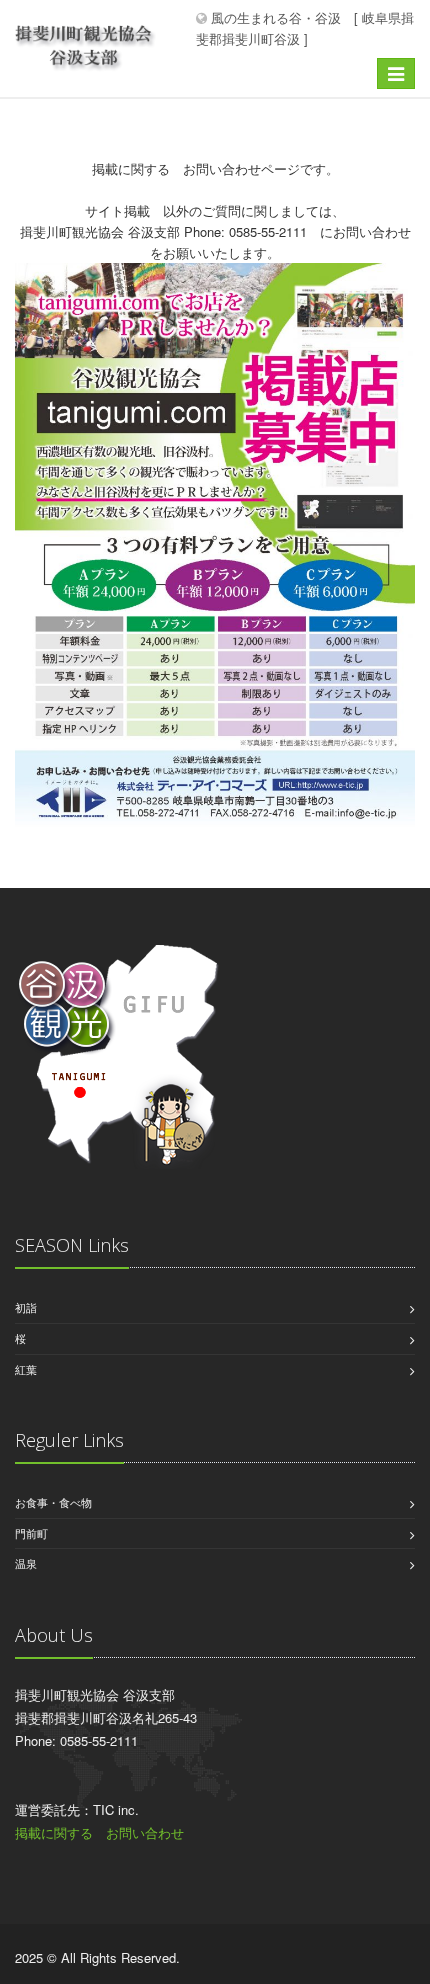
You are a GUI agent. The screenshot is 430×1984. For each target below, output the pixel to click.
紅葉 (26, 1369)
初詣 (26, 1307)
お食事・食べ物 (53, 1502)
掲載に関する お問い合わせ (99, 1832)
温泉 (26, 1563)
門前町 (31, 1533)
